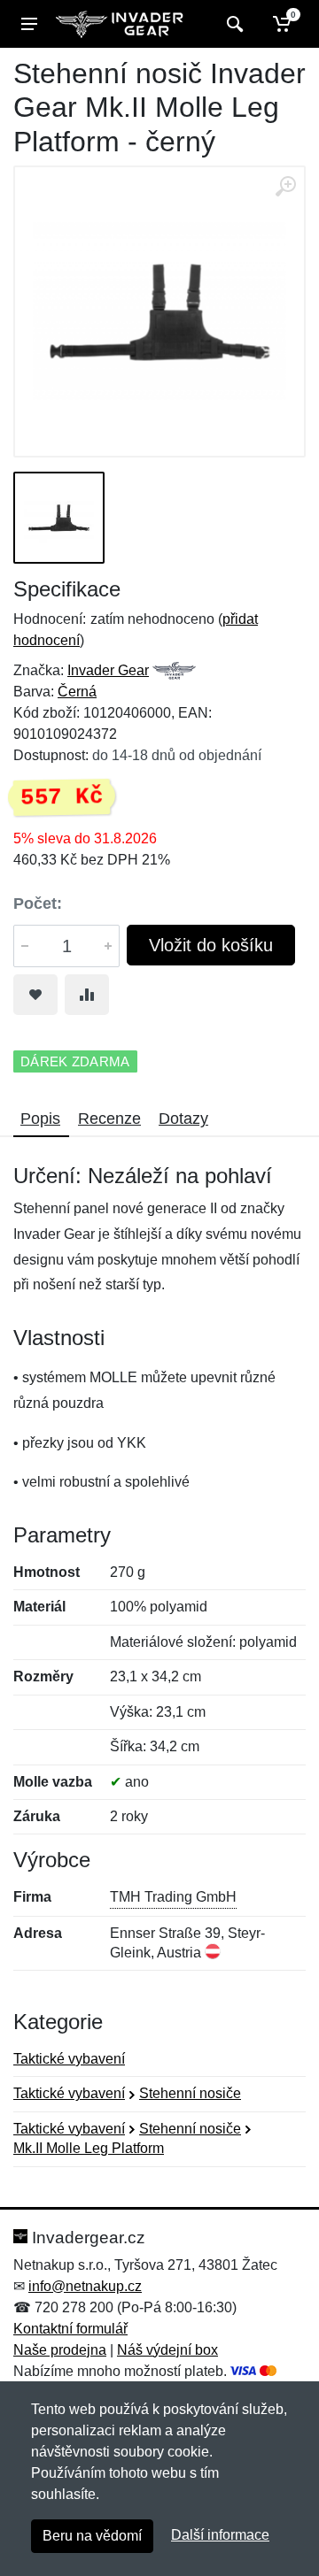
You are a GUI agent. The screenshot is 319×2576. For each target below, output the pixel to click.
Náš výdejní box (167, 2350)
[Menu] (29, 24)
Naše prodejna (60, 2350)
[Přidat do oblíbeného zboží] (35, 995)
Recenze (109, 1119)
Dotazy (183, 1119)
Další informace (220, 2535)
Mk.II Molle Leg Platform (89, 2148)
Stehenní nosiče (190, 2093)
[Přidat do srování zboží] (87, 995)
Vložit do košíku (211, 945)
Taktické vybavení (69, 2059)
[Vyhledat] (233, 24)
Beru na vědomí (92, 2536)
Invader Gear (108, 670)
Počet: (38, 904)
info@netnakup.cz (85, 2286)
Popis (40, 1119)
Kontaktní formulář (70, 2329)
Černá (77, 692)
